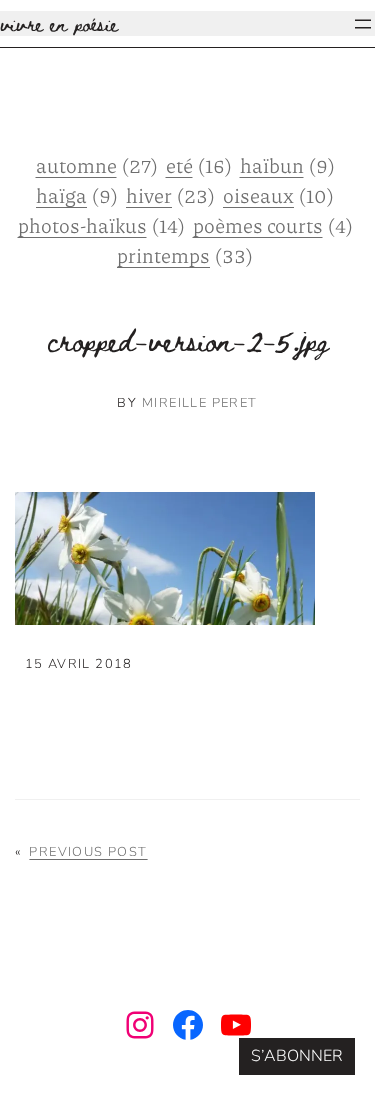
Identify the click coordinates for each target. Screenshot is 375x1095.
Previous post (88, 852)
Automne (97, 165)
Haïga (77, 195)
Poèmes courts (273, 225)
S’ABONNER (297, 1056)
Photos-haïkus (101, 225)
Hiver (170, 195)
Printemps (185, 255)
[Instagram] (140, 1025)
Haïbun (287, 165)
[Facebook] (188, 1025)
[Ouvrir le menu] (363, 24)
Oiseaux (278, 195)
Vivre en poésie (59, 23)
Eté (199, 165)
